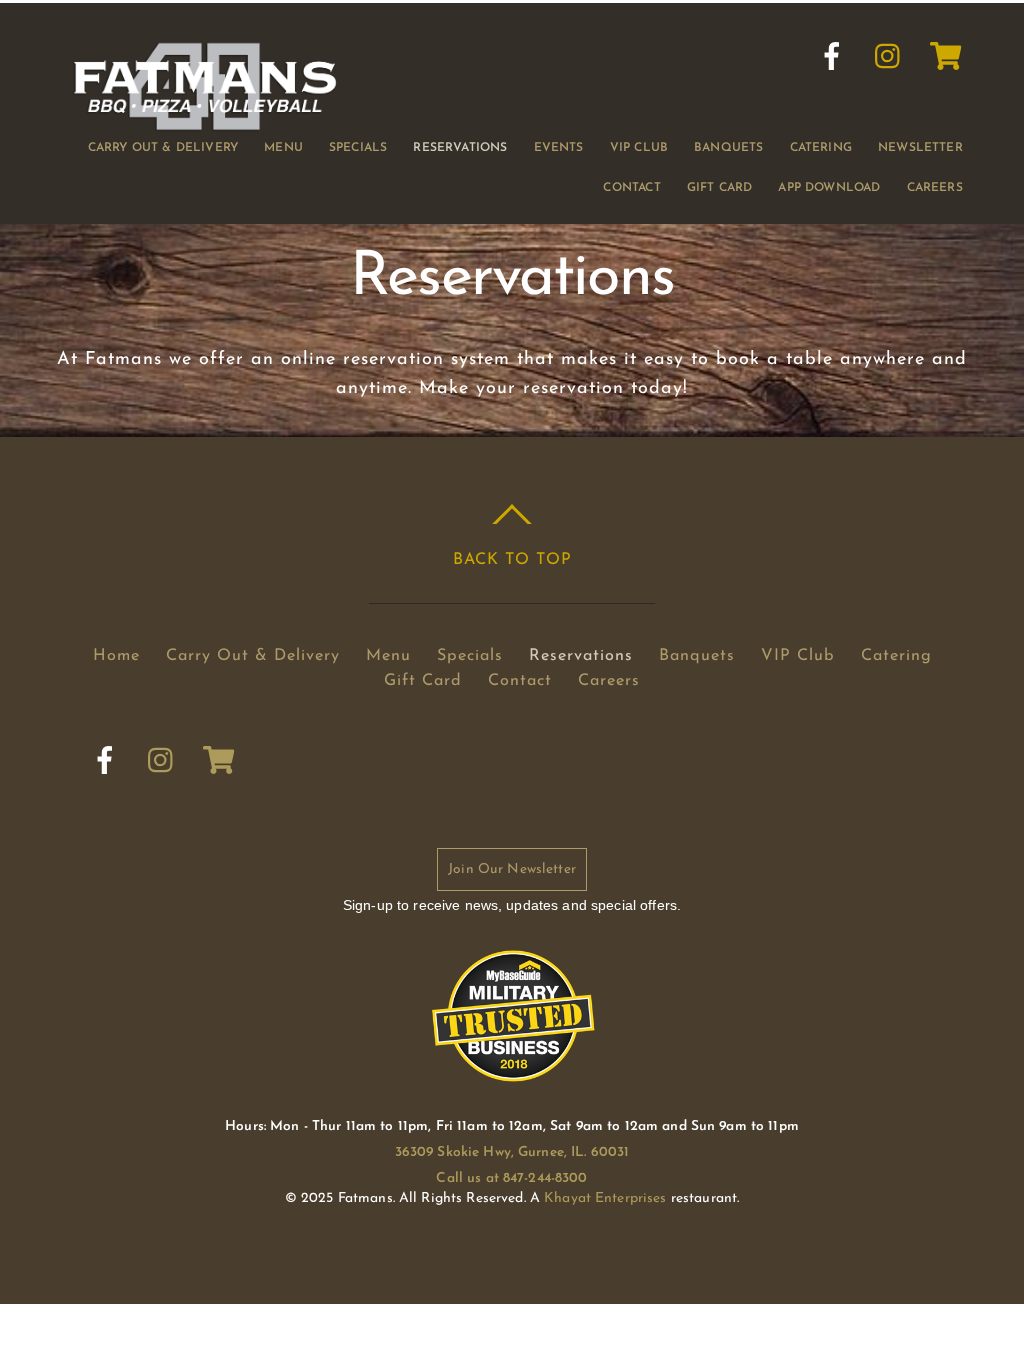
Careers (935, 188)
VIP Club (639, 148)
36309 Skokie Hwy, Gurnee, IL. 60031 (512, 1152)
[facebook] (832, 57)
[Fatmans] (205, 123)
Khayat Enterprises (605, 1198)
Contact (631, 188)
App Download (829, 188)
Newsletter (920, 148)
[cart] (946, 57)
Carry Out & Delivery (163, 148)
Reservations (460, 148)
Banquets (728, 148)
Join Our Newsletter (512, 869)
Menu (283, 148)
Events (559, 148)
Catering (821, 148)
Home (116, 656)
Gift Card (720, 188)
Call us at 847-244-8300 (511, 1178)
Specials (358, 148)
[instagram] (889, 57)
